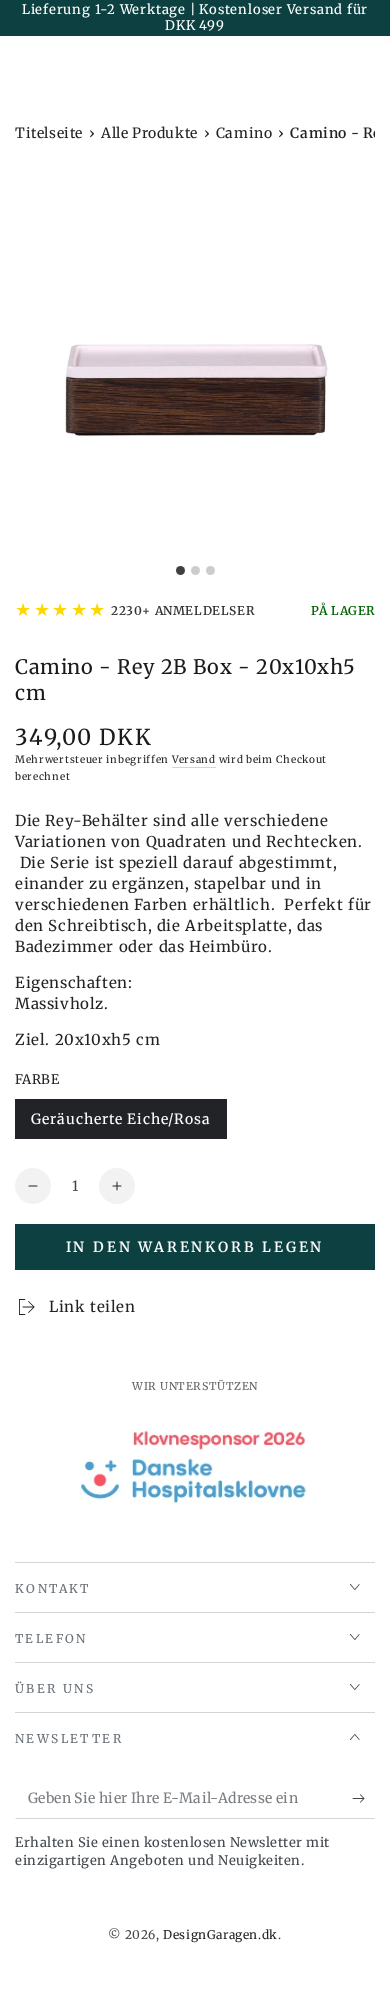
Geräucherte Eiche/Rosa (120, 1124)
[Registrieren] (363, 1799)
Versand (194, 759)
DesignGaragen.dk (220, 1934)
